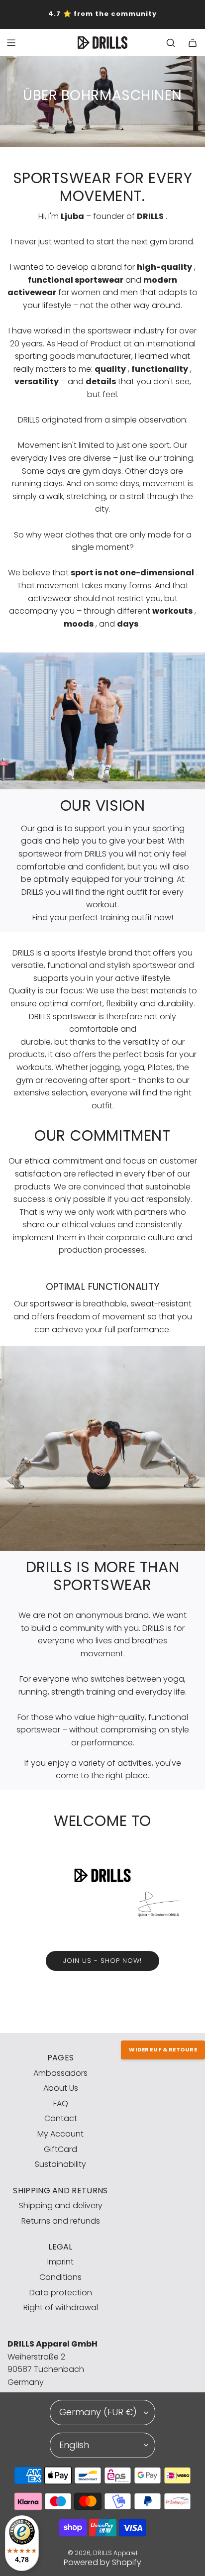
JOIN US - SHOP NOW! (102, 1961)
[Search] (171, 43)
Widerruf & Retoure (163, 2049)
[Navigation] (11, 43)
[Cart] (193, 43)
